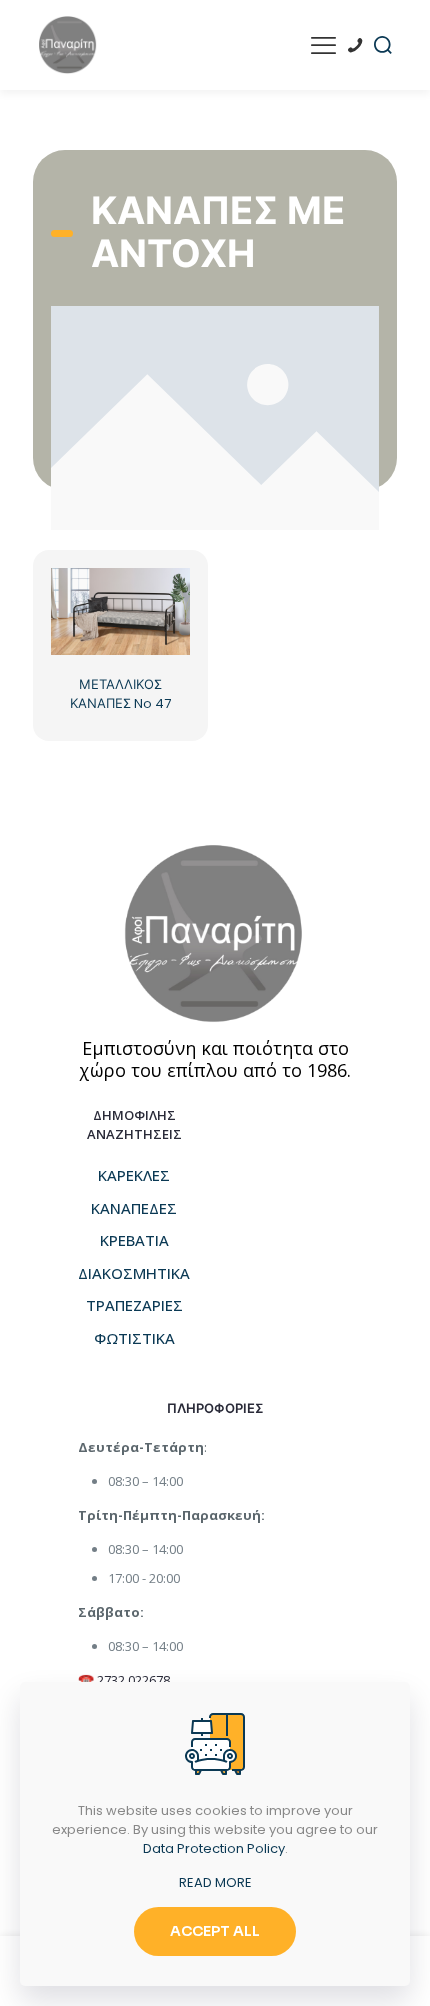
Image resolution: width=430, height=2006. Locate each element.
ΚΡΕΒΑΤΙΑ (134, 1240)
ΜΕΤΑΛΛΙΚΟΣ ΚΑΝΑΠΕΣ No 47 (120, 694)
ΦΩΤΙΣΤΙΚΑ (134, 1338)
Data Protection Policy (214, 1848)
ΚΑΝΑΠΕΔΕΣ (134, 1208)
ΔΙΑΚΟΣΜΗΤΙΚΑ (134, 1273)
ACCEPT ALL (215, 1931)
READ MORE (215, 1882)
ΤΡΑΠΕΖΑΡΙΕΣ (134, 1305)
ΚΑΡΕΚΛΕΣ (134, 1175)
